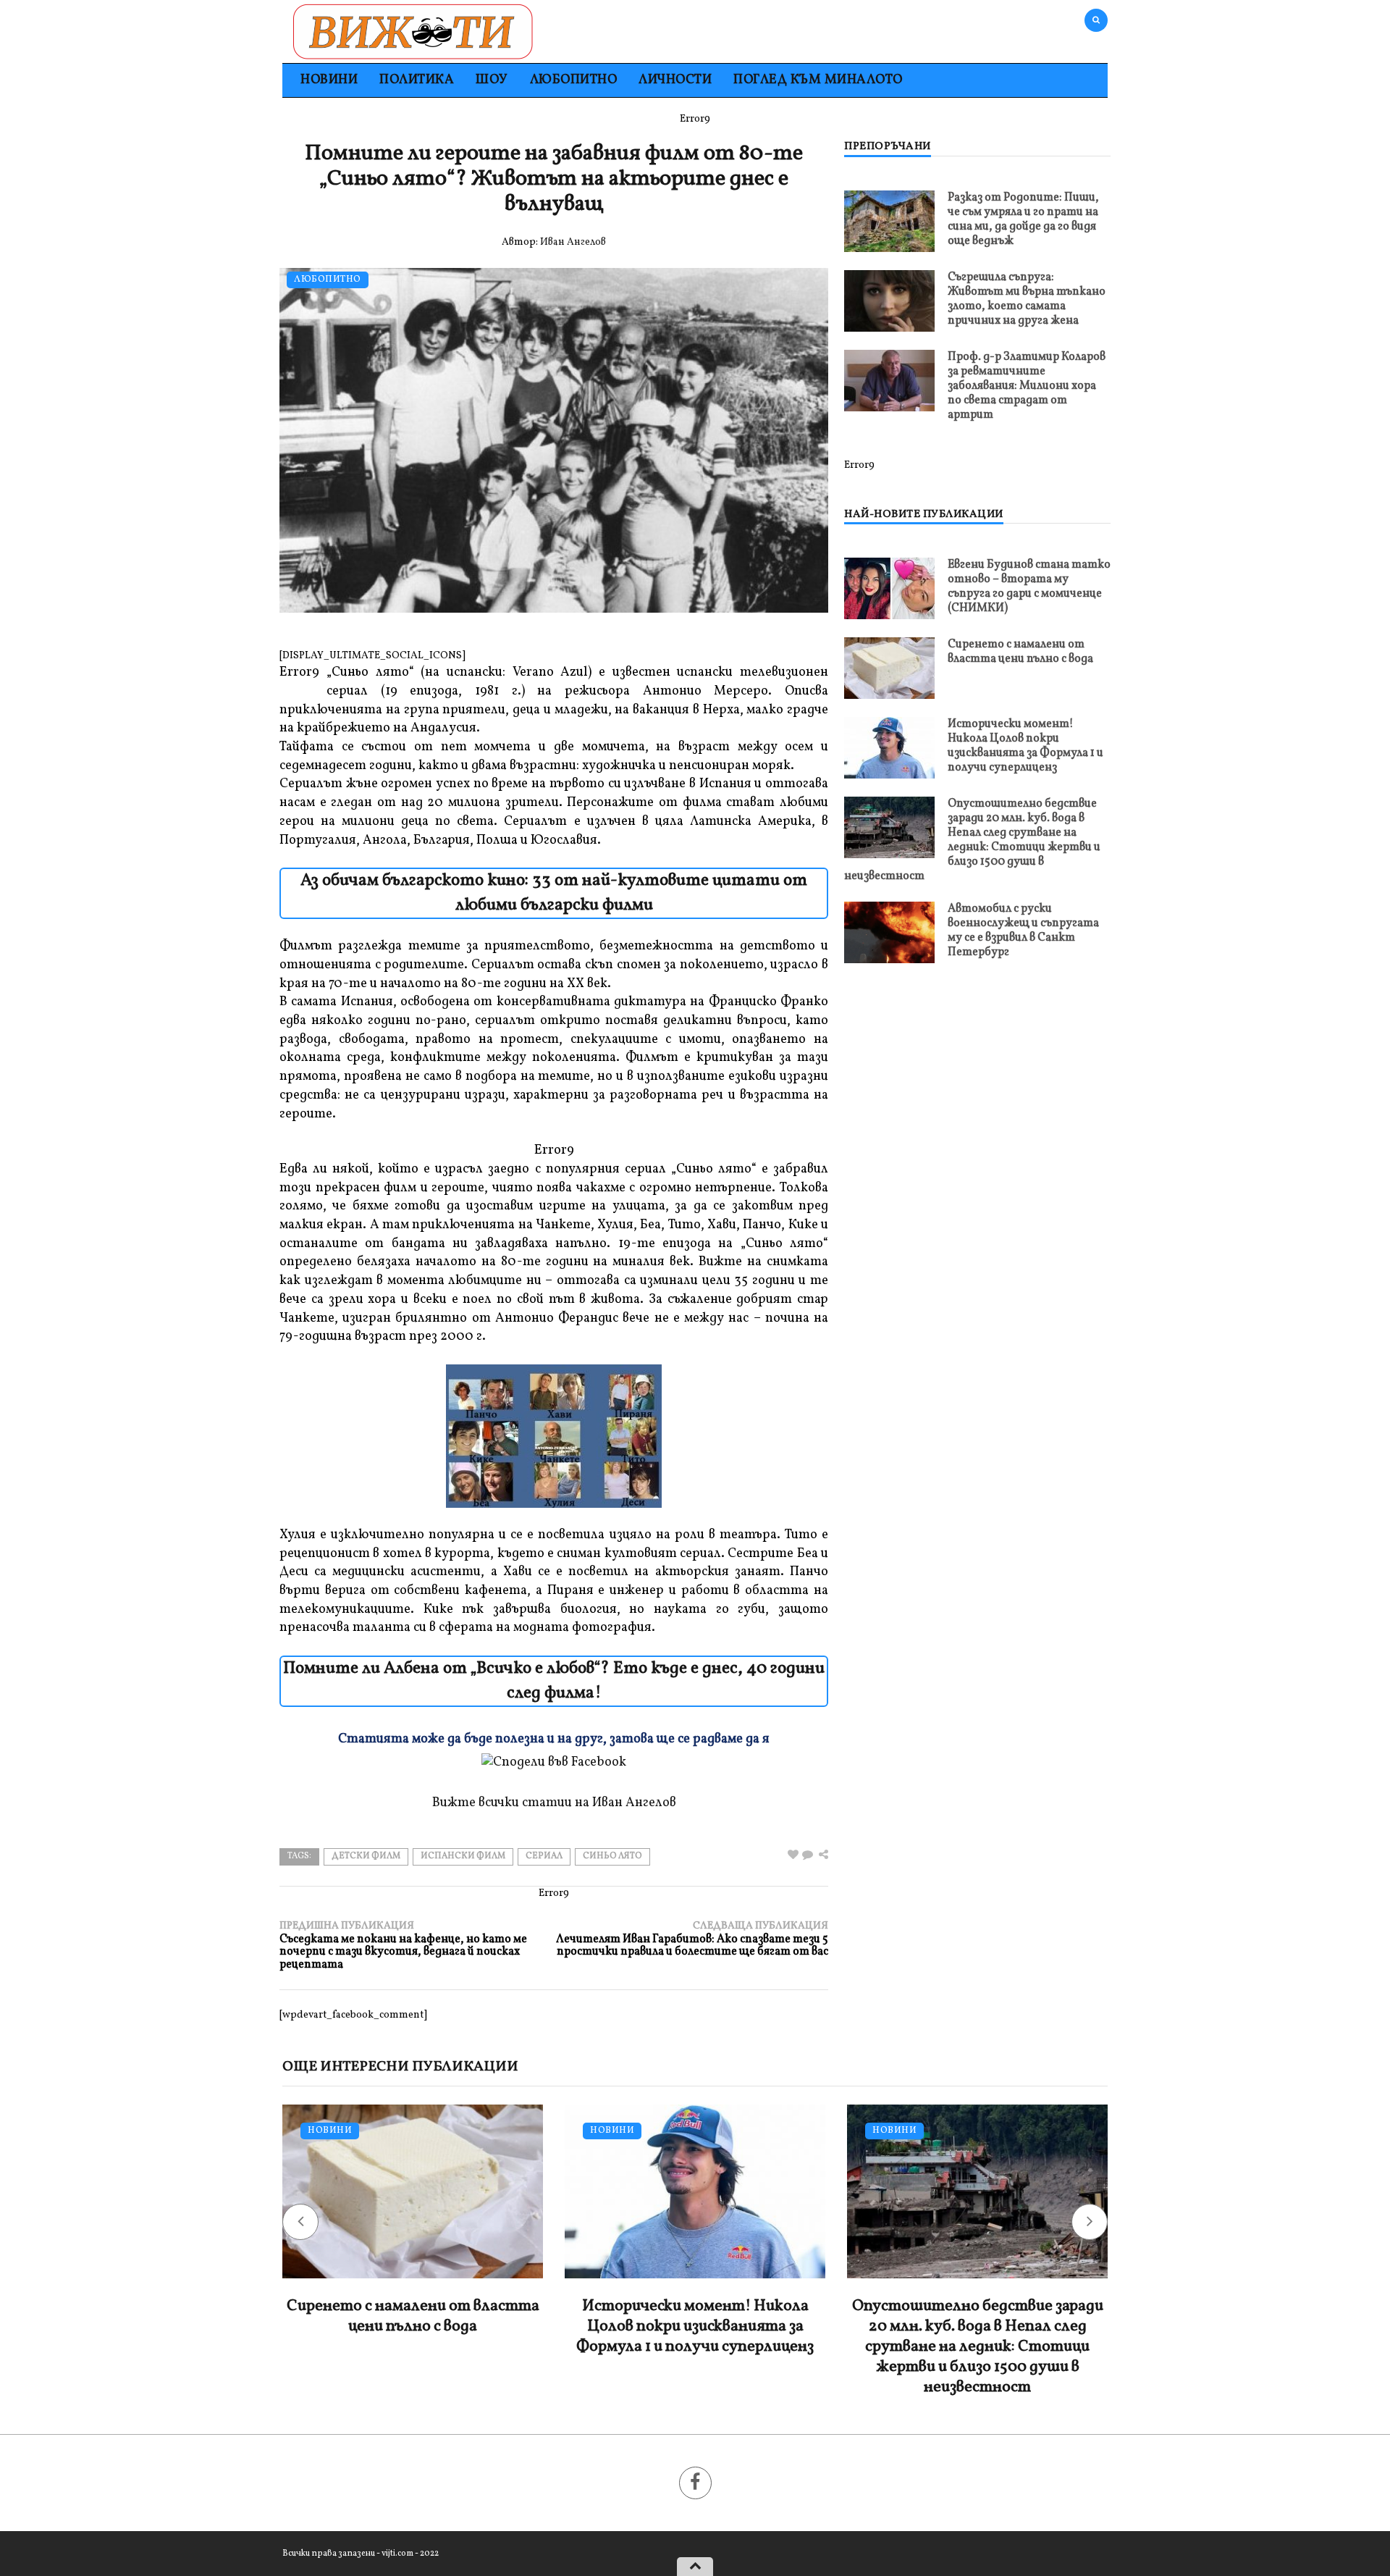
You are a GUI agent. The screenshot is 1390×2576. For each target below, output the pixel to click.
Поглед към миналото (818, 80)
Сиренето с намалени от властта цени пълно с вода (1020, 652)
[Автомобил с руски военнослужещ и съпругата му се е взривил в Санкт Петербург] (889, 932)
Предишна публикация (403, 1946)
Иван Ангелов (573, 242)
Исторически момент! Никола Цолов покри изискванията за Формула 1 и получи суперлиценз (1025, 746)
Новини (329, 80)
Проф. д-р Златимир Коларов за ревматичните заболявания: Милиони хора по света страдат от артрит (1027, 386)
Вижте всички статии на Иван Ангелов (554, 1803)
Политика (417, 80)
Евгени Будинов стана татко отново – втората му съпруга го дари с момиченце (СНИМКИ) (1029, 587)
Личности (675, 80)
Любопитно (574, 80)
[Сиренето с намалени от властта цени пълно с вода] (889, 668)
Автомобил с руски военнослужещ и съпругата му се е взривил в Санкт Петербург (1023, 931)
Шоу (492, 80)
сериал (544, 1856)
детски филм (366, 1856)
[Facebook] (695, 2483)
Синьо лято (612, 1856)
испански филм (463, 1856)
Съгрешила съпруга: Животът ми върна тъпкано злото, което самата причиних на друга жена (1027, 299)
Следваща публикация (692, 1939)
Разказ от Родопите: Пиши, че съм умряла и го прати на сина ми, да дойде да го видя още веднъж (1023, 219)
